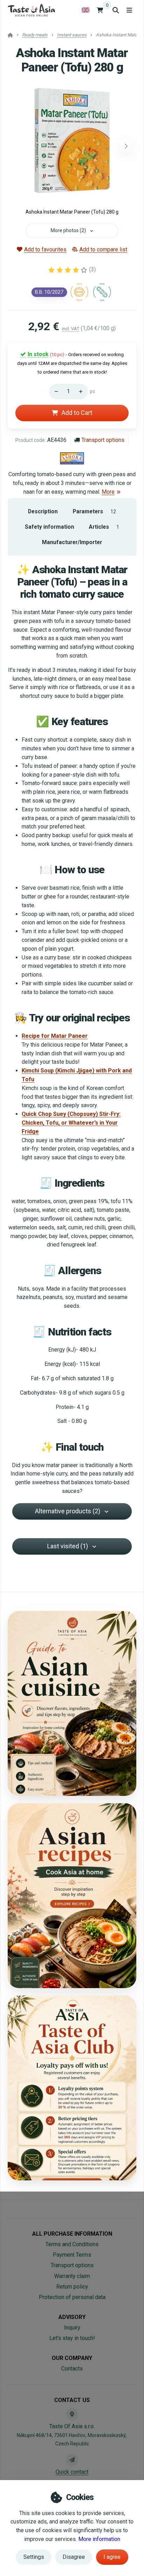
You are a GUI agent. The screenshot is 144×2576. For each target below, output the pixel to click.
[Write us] (72, 2460)
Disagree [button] (74, 2557)
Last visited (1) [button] (68, 1546)
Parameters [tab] (94, 511)
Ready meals (35, 35)
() (92, 269)
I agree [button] (112, 2557)
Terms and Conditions (72, 2244)
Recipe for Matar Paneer (55, 1036)
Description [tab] (43, 511)
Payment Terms (72, 2255)
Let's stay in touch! (72, 2338)
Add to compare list (103, 249)
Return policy (72, 2287)
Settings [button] (34, 2557)
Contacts (72, 2369)
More (108, 492)
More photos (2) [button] (68, 230)
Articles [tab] (104, 527)
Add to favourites (45, 249)
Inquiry (72, 2328)
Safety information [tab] (49, 527)
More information (99, 2539)
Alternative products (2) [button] (68, 1511)
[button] (126, 146)
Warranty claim (72, 2276)
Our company (72, 2358)
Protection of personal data (72, 2297)
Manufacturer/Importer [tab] (72, 542)
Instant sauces (72, 35)
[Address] (72, 2414)
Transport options (103, 440)
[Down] (55, 391)
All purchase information (72, 2234)
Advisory (72, 2317)
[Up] (82, 391)
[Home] (31, 10)
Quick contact (72, 2472)
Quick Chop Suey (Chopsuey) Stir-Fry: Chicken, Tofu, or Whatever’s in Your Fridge (71, 1123)
